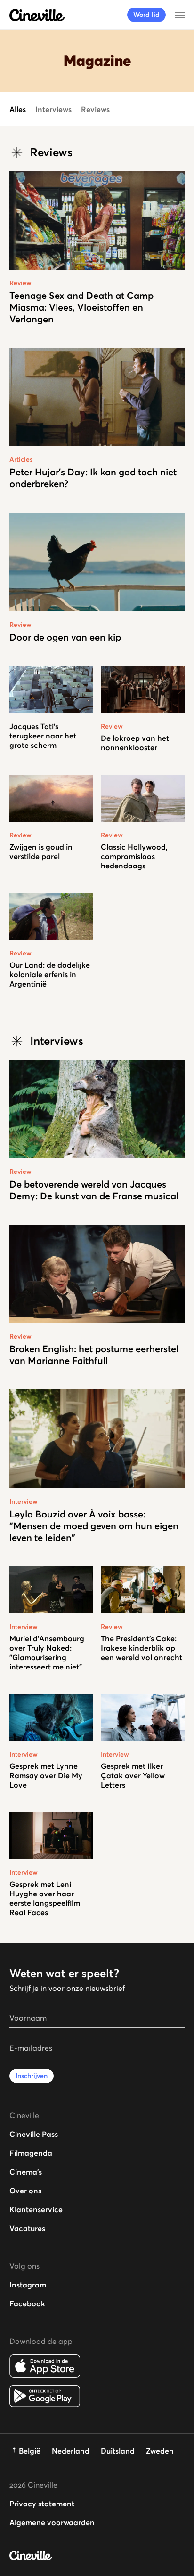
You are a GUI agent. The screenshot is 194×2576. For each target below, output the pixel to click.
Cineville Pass (34, 2134)
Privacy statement (42, 2504)
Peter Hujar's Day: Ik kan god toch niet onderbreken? (93, 478)
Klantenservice (36, 2209)
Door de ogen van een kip (65, 637)
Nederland (71, 2451)
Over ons (25, 2191)
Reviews (95, 109)
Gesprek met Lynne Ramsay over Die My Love (46, 1775)
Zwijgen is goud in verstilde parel (41, 851)
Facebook (27, 2303)
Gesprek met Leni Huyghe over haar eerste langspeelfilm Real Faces (45, 1898)
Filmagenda (31, 2153)
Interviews (53, 109)
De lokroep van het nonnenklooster (135, 743)
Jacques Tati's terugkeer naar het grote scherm (43, 736)
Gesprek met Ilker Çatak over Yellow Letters (133, 1775)
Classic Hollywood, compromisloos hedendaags (134, 856)
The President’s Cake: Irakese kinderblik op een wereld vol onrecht (141, 1648)
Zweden (160, 2451)
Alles (18, 109)
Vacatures (27, 2228)
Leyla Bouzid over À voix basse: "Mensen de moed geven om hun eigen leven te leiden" (94, 1526)
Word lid (146, 15)
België (30, 2451)
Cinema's (26, 2172)
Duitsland (118, 2451)
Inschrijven (32, 2076)
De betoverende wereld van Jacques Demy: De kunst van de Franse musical (94, 1190)
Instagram (28, 2285)
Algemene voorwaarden (52, 2522)
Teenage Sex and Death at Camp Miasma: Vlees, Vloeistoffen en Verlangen (81, 307)
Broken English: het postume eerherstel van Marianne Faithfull (94, 1355)
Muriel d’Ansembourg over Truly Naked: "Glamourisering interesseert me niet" (47, 1653)
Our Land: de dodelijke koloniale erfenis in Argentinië (50, 974)
